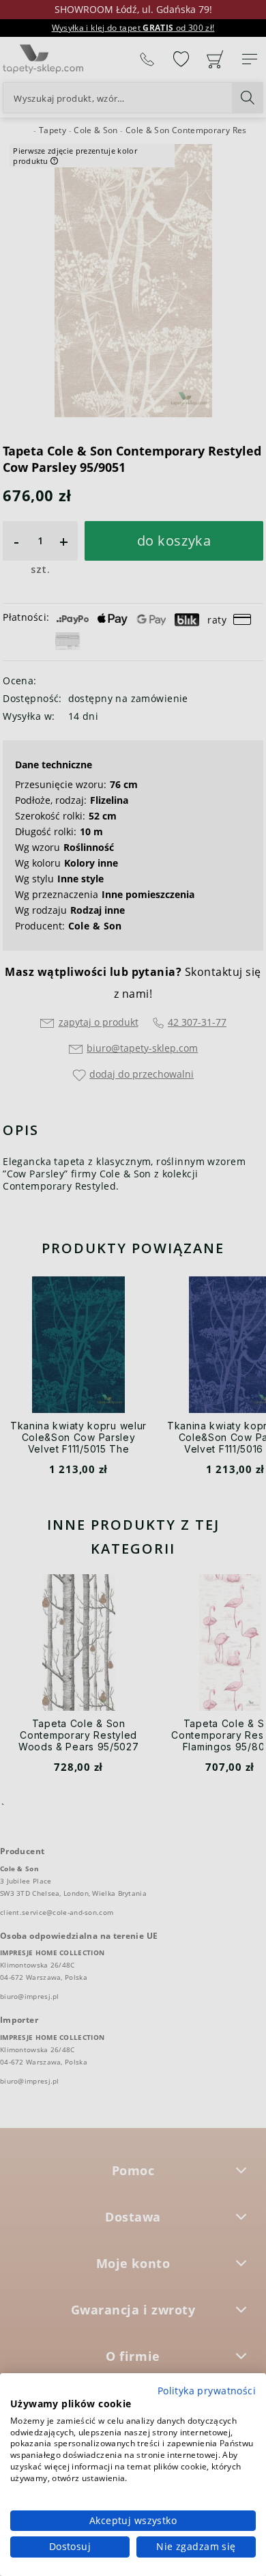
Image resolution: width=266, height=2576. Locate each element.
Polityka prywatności (207, 2391)
